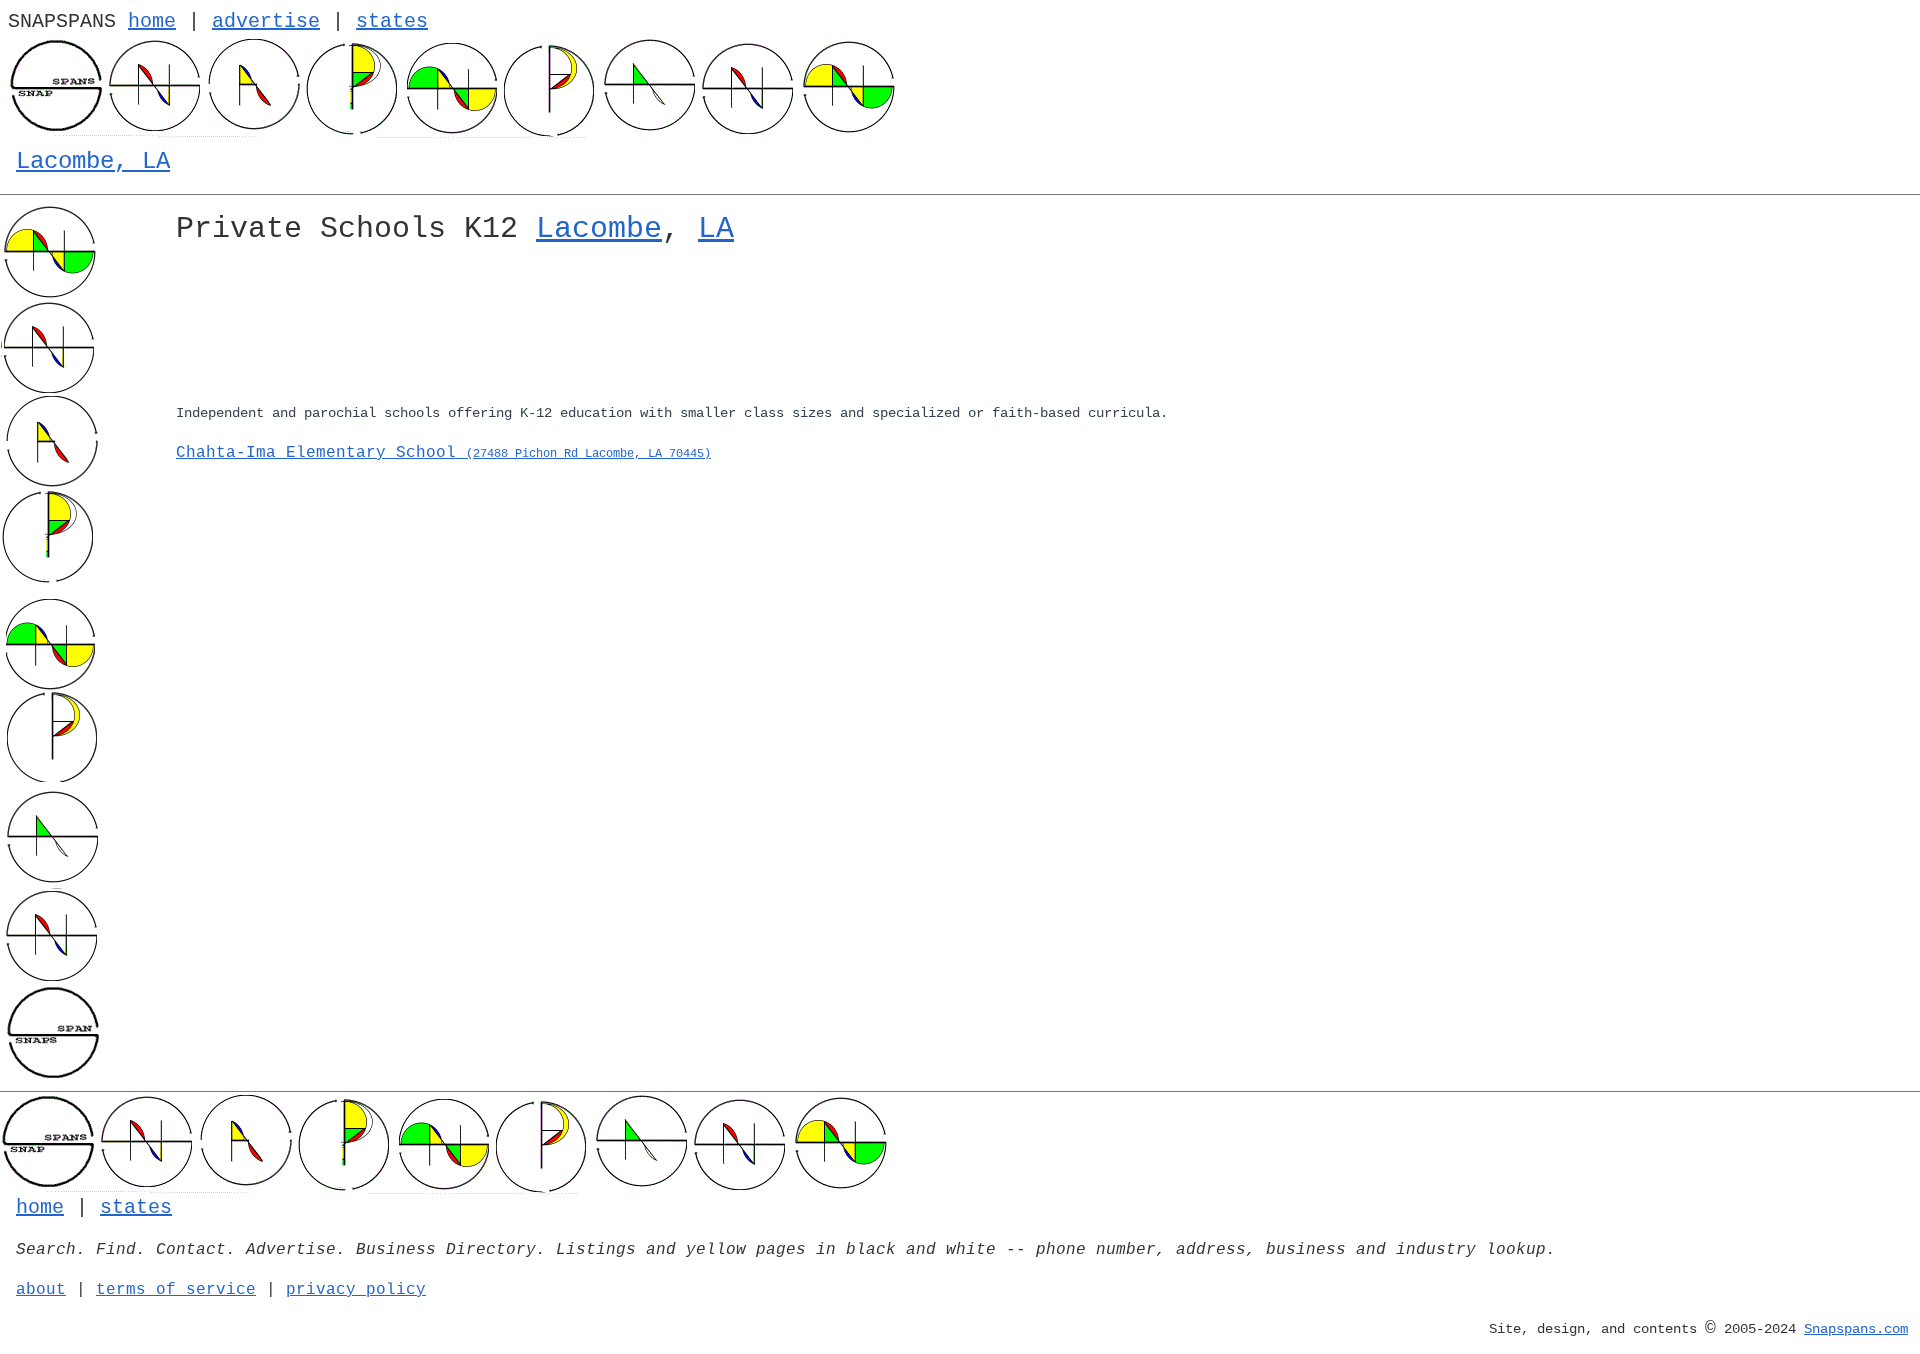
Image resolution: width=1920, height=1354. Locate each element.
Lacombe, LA (93, 161)
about (41, 1290)
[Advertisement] (776, 328)
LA (716, 229)
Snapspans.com (1856, 1329)
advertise (266, 21)
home (152, 21)
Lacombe (599, 229)
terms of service (176, 1290)
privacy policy (356, 1290)
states (392, 21)
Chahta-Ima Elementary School (443, 453)
